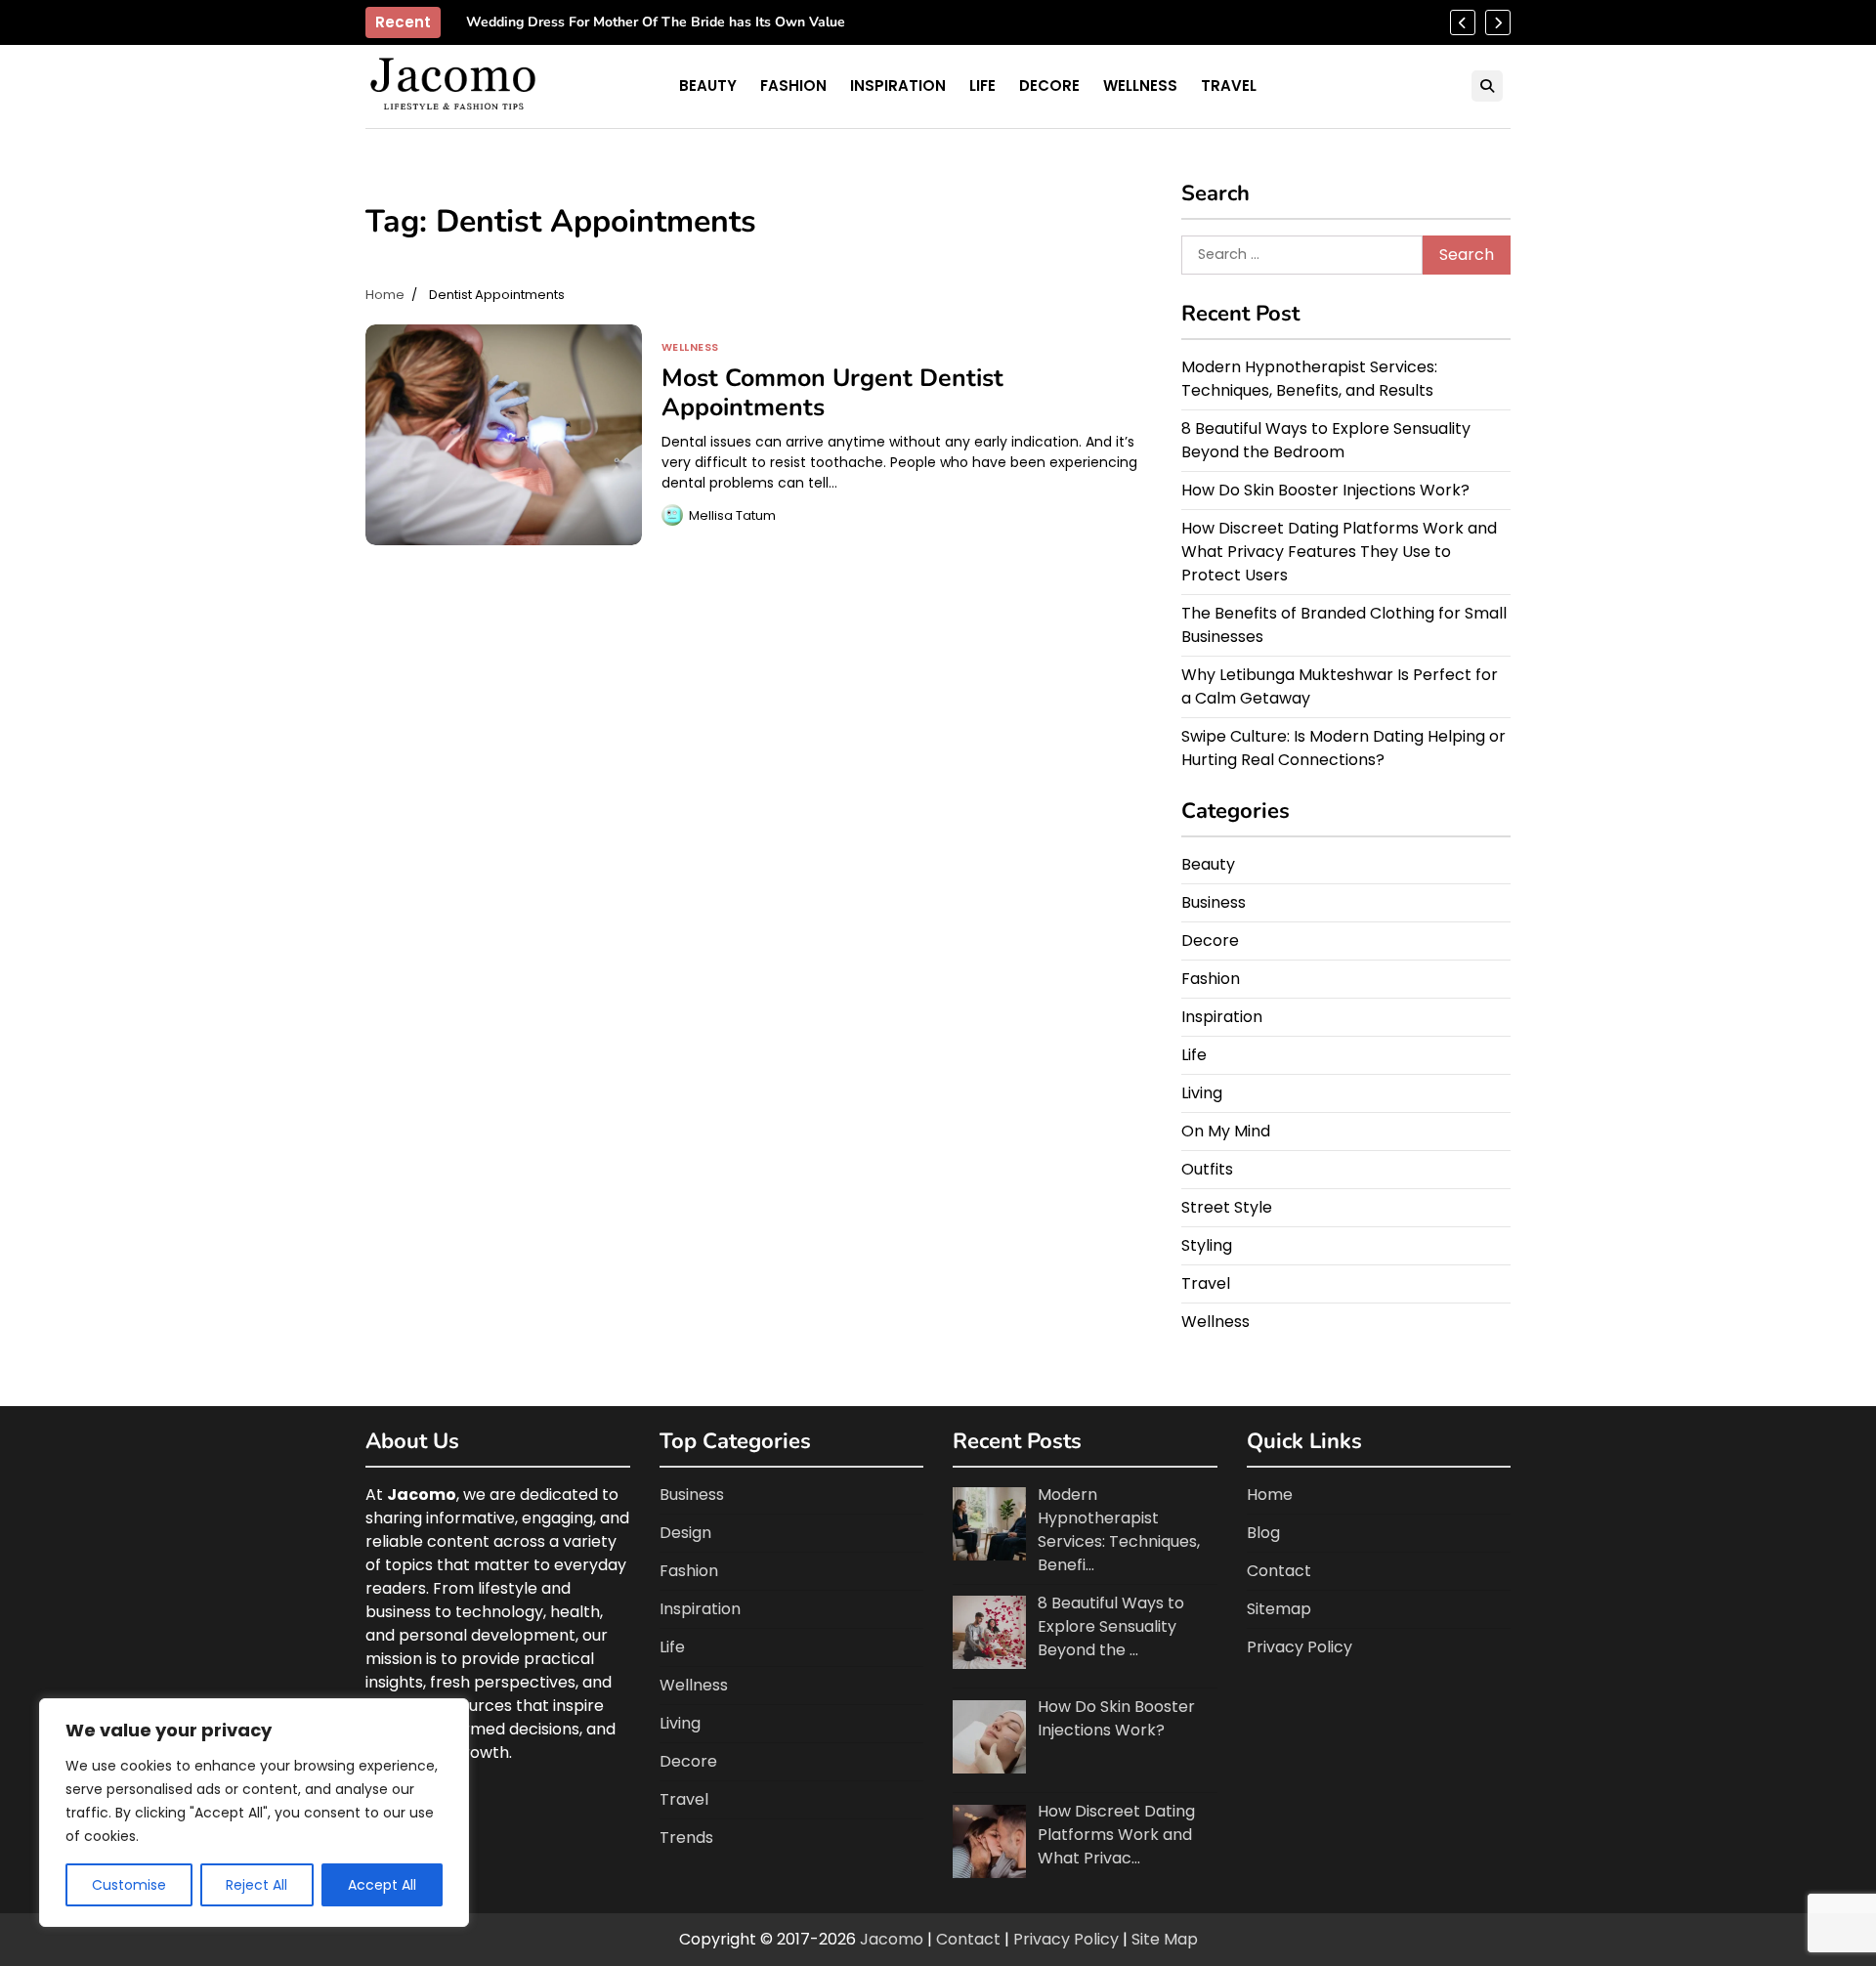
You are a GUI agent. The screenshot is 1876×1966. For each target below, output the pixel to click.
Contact (1279, 1571)
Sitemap (1279, 1609)
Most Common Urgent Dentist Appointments (832, 393)
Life (982, 85)
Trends (686, 1838)
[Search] (1487, 86)
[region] (254, 1813)
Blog (1263, 1533)
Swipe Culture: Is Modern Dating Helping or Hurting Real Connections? (1343, 748)
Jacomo (892, 1939)
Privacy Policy (1300, 1647)
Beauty (708, 85)
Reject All (256, 1885)
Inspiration (898, 85)
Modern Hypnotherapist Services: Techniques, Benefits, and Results (1309, 379)
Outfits (1207, 1169)
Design (685, 1533)
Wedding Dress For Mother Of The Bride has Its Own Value (656, 23)
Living (1202, 1093)
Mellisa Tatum (732, 515)
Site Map (1165, 1939)
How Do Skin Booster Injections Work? (1325, 490)
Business (1214, 902)
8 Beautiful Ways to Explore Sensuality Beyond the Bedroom (1326, 440)
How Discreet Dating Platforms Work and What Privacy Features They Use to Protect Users (1339, 552)
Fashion (793, 85)
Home (1270, 1495)
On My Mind (1226, 1131)
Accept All (382, 1885)
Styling (1207, 1245)
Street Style (1227, 1207)
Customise (129, 1885)
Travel (1229, 85)
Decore (1049, 85)
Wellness (1140, 85)
